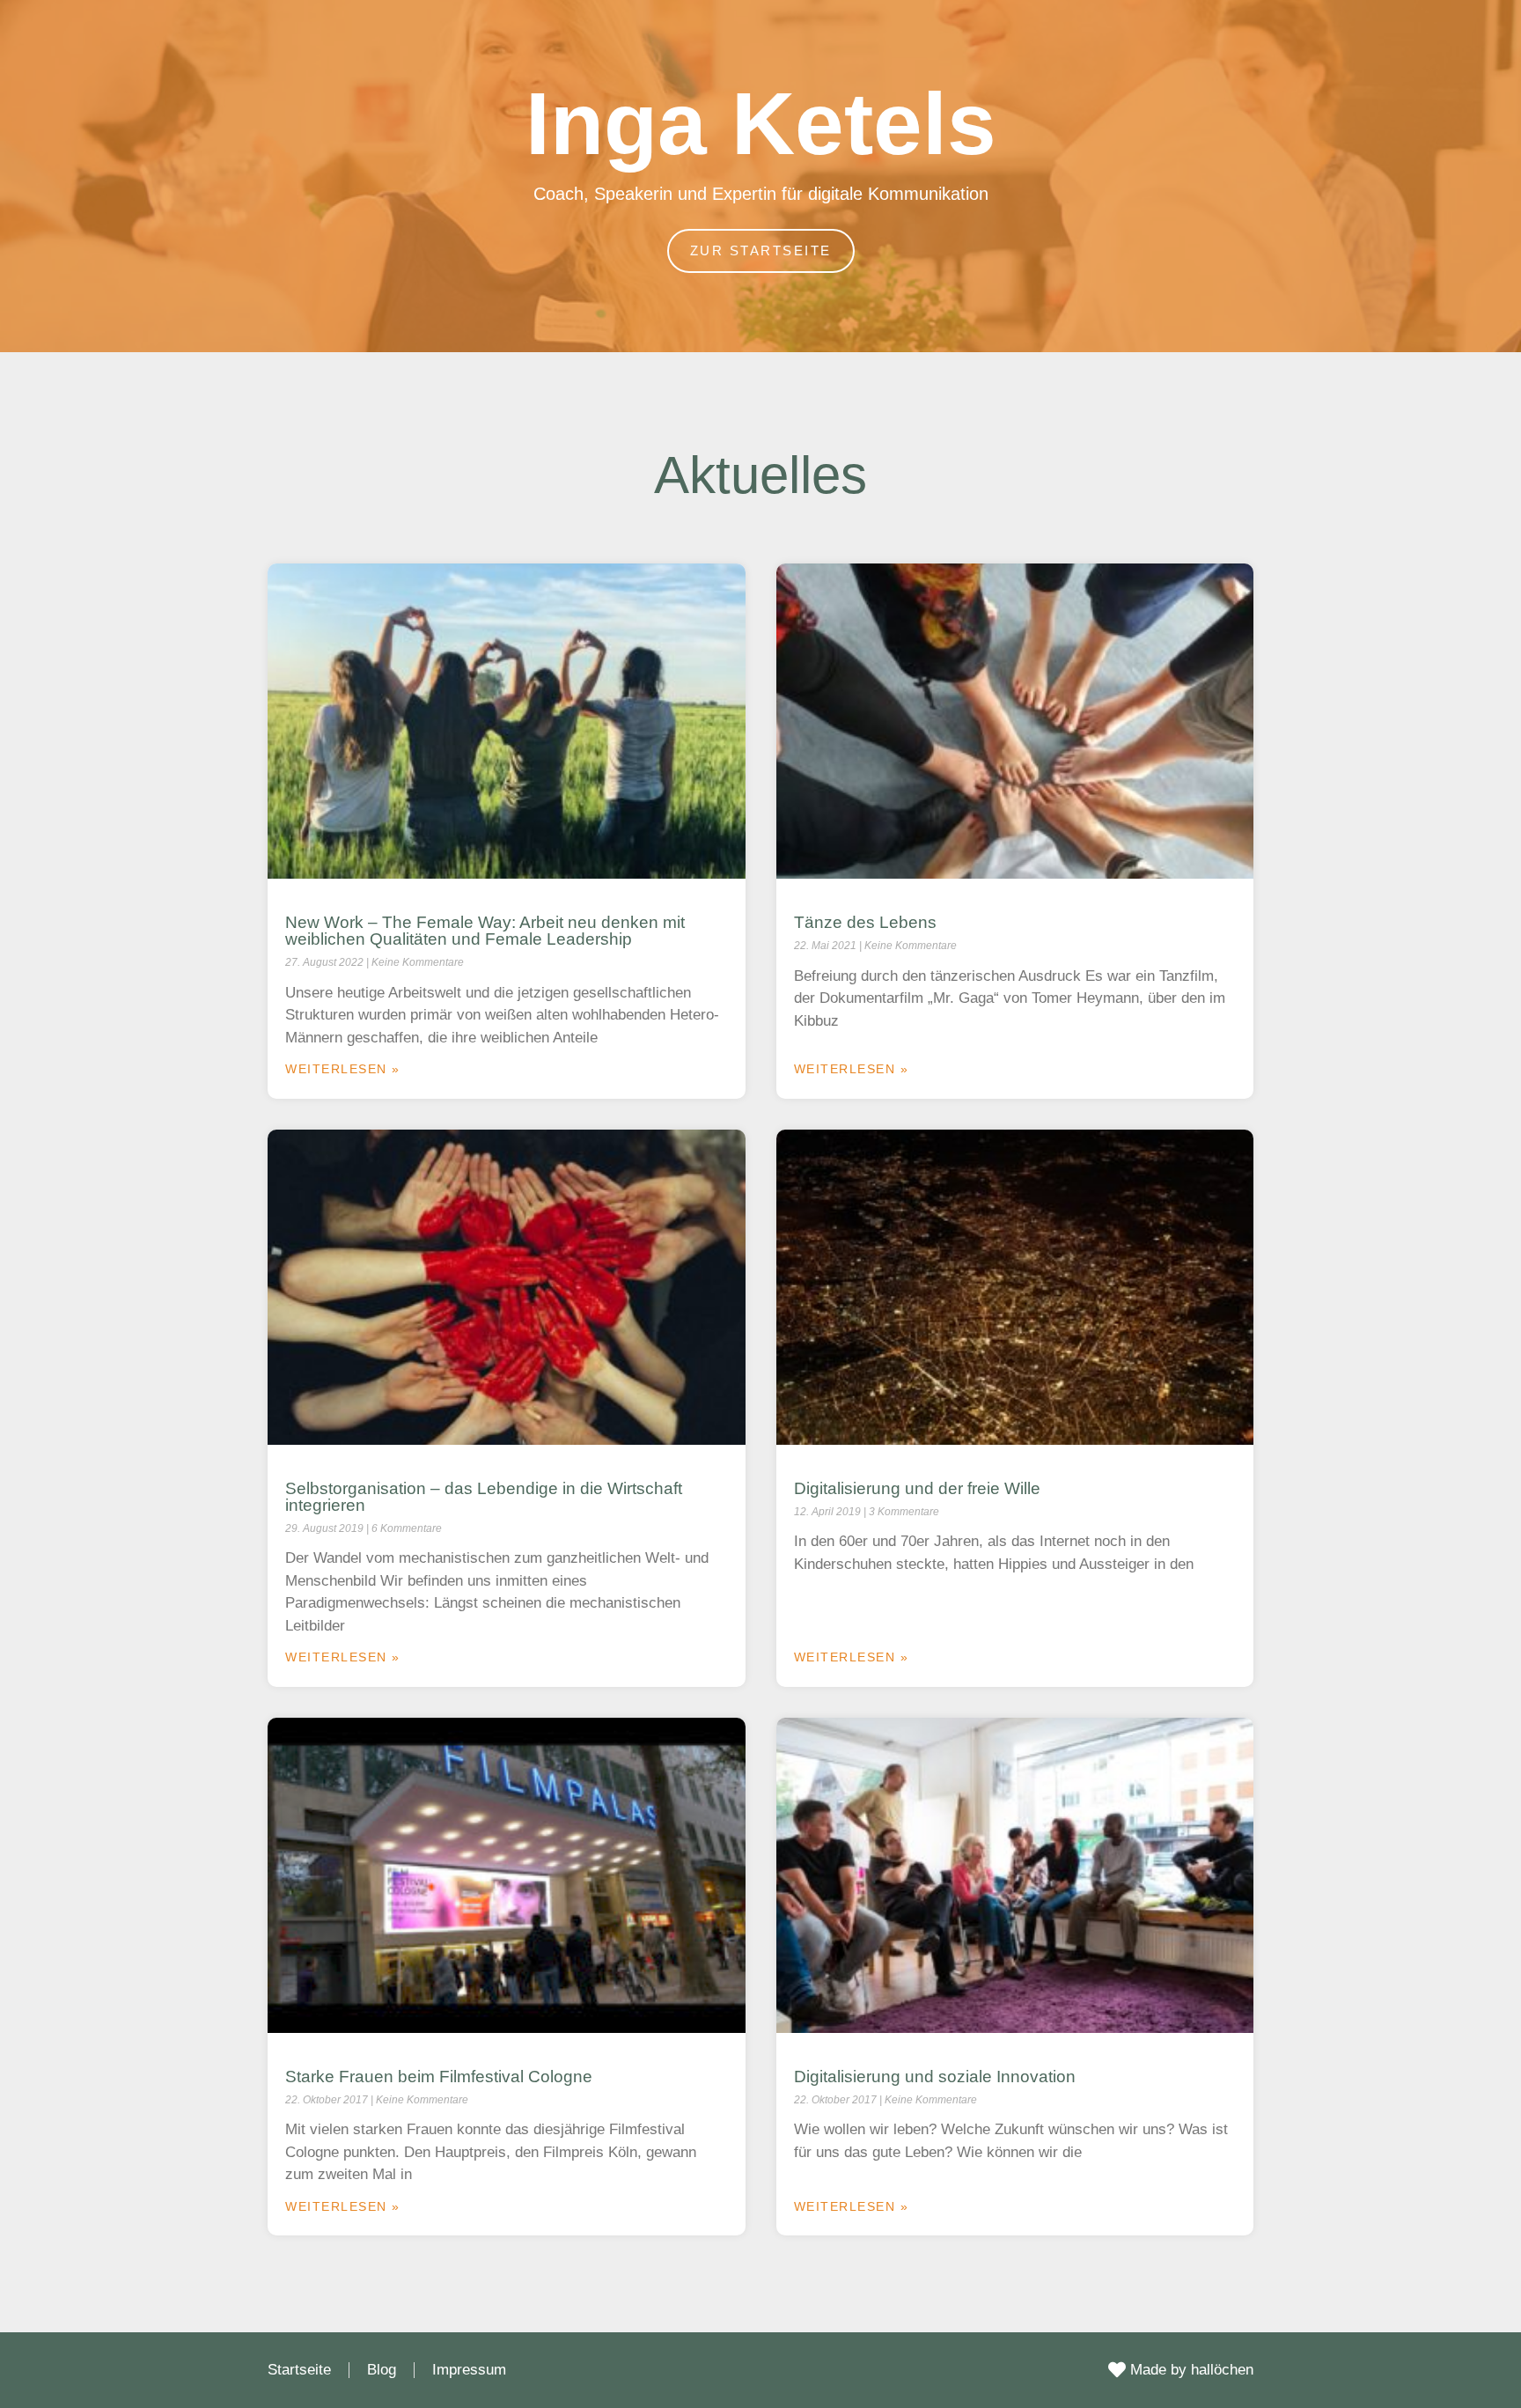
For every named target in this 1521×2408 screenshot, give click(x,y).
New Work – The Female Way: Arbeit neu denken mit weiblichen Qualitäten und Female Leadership (485, 931)
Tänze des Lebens (865, 922)
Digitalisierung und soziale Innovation (935, 2077)
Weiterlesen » (343, 1069)
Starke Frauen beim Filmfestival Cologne (439, 2077)
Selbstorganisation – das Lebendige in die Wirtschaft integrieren (484, 1497)
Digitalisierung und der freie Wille (917, 1488)
